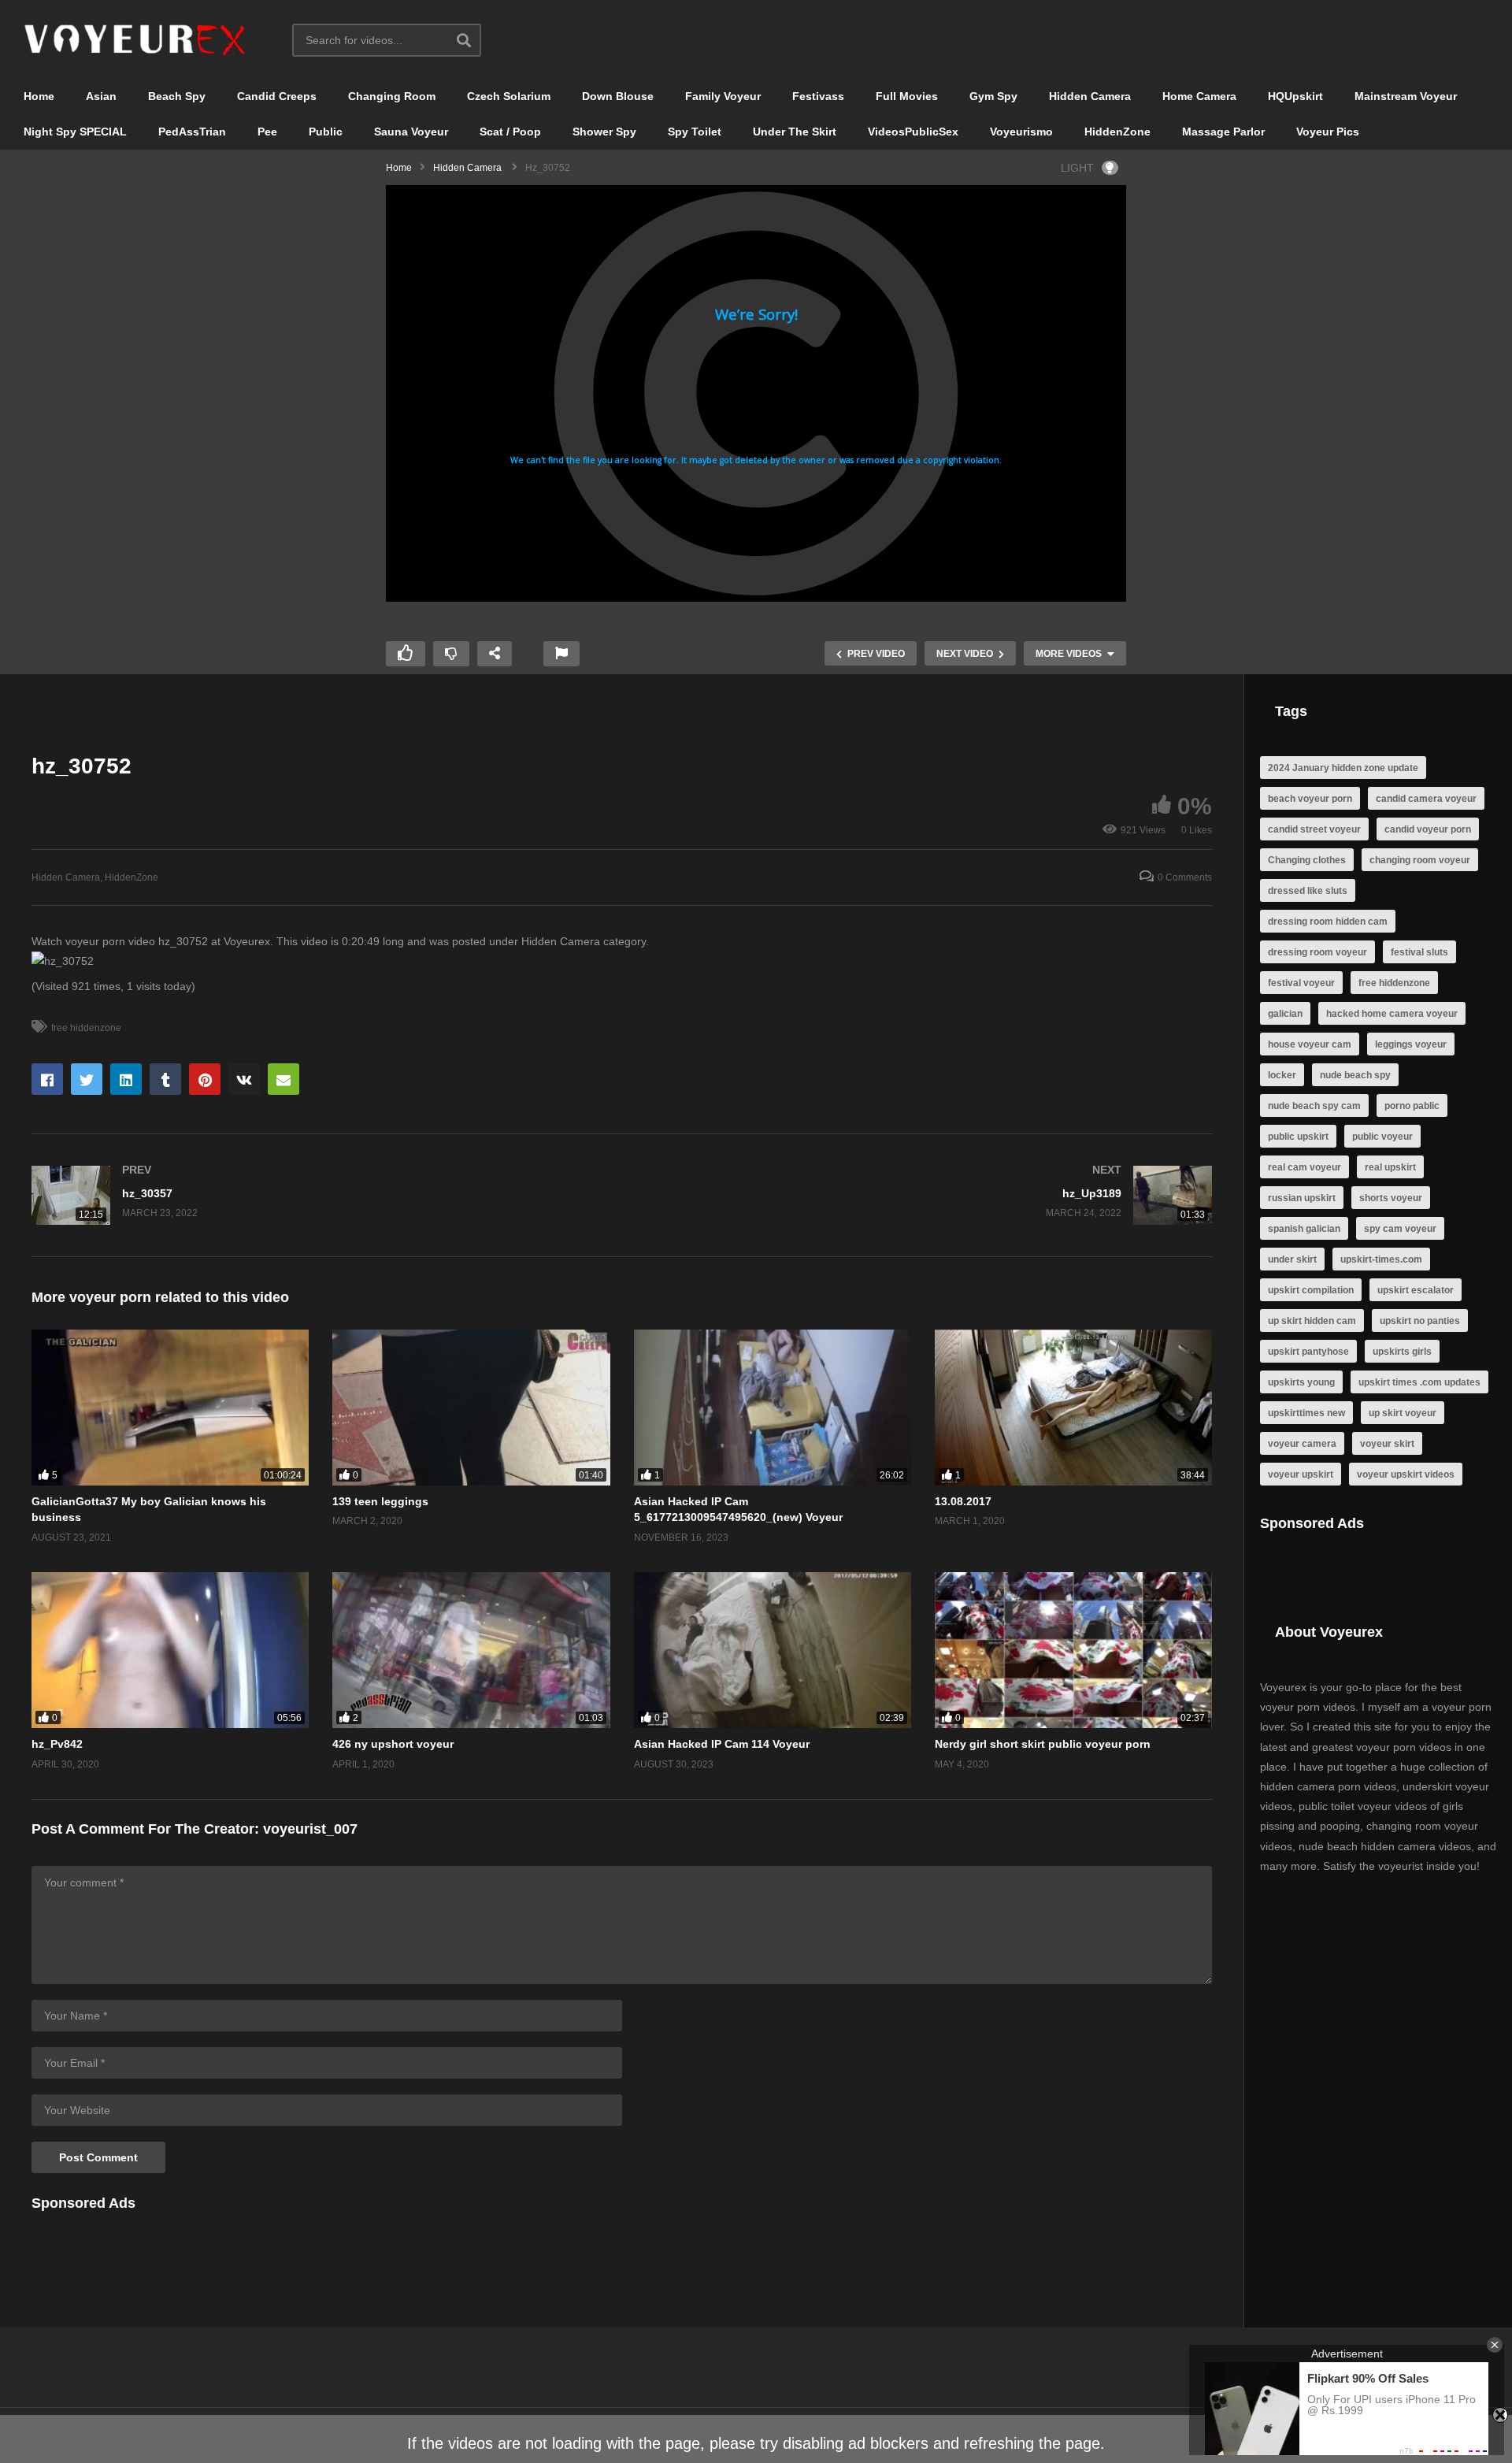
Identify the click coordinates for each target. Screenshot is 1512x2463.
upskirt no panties (1420, 1321)
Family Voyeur (723, 96)
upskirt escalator (1416, 1290)
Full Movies (907, 96)
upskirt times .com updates (1419, 1382)
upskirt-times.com (1381, 1259)
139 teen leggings (380, 1501)
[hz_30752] (170, 1408)
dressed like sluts (1308, 891)
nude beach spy (1355, 1075)
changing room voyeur (1420, 860)
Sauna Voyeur (411, 132)
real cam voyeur (1304, 1167)
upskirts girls (1402, 1352)
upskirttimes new (1306, 1413)
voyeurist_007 (310, 1829)
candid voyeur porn (1428, 829)
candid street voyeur (1314, 829)
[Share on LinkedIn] (126, 1079)
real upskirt (1390, 1167)
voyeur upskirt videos (1406, 1474)
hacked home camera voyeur (1392, 1014)
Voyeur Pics (1328, 132)
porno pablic (1412, 1106)
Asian (101, 96)
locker (1282, 1075)
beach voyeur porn (1310, 799)
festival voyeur (1301, 983)
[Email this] (283, 1079)
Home (39, 96)
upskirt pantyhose (1308, 1352)
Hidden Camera (1090, 96)
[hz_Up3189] (925, 1195)
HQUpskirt (1295, 96)
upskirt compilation (1311, 1290)
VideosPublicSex (913, 132)
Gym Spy (993, 96)
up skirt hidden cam (1312, 1321)
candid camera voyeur (1426, 799)
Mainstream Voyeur (1406, 96)
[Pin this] (205, 1079)
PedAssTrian (192, 132)
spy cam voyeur (1400, 1229)
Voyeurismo (1021, 132)
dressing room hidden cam (1328, 922)
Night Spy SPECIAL (75, 132)
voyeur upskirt (1301, 1474)
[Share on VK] (244, 1079)
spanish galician (1304, 1229)
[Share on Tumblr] (165, 1079)
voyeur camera (1302, 1444)
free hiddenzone (86, 1028)
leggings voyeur (1411, 1044)
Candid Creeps (277, 96)
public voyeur (1382, 1137)
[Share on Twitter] (87, 1079)
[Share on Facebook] (47, 1079)
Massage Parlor (1223, 132)
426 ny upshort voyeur (393, 1744)
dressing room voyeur (1317, 952)
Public (326, 132)
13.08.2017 (963, 1501)
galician (1285, 1014)
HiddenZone (1117, 132)
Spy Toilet (695, 132)
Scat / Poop (510, 132)
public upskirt (1298, 1137)
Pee (267, 132)
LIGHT (1077, 168)
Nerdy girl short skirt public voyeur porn (1043, 1744)
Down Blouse (618, 96)
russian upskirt (1302, 1198)
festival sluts (1419, 952)
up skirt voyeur (1403, 1413)
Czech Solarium (509, 96)
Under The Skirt (795, 132)
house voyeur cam (1310, 1044)
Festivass (818, 96)
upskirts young (1301, 1382)
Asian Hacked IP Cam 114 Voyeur (722, 1744)
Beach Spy (177, 96)
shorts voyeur (1391, 1198)
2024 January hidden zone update (1343, 768)
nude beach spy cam (1314, 1106)
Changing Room (392, 96)
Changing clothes (1307, 860)
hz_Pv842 (57, 1744)
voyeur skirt (1387, 1444)
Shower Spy (604, 132)
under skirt (1292, 1259)
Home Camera (1199, 96)
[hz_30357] (319, 1195)
